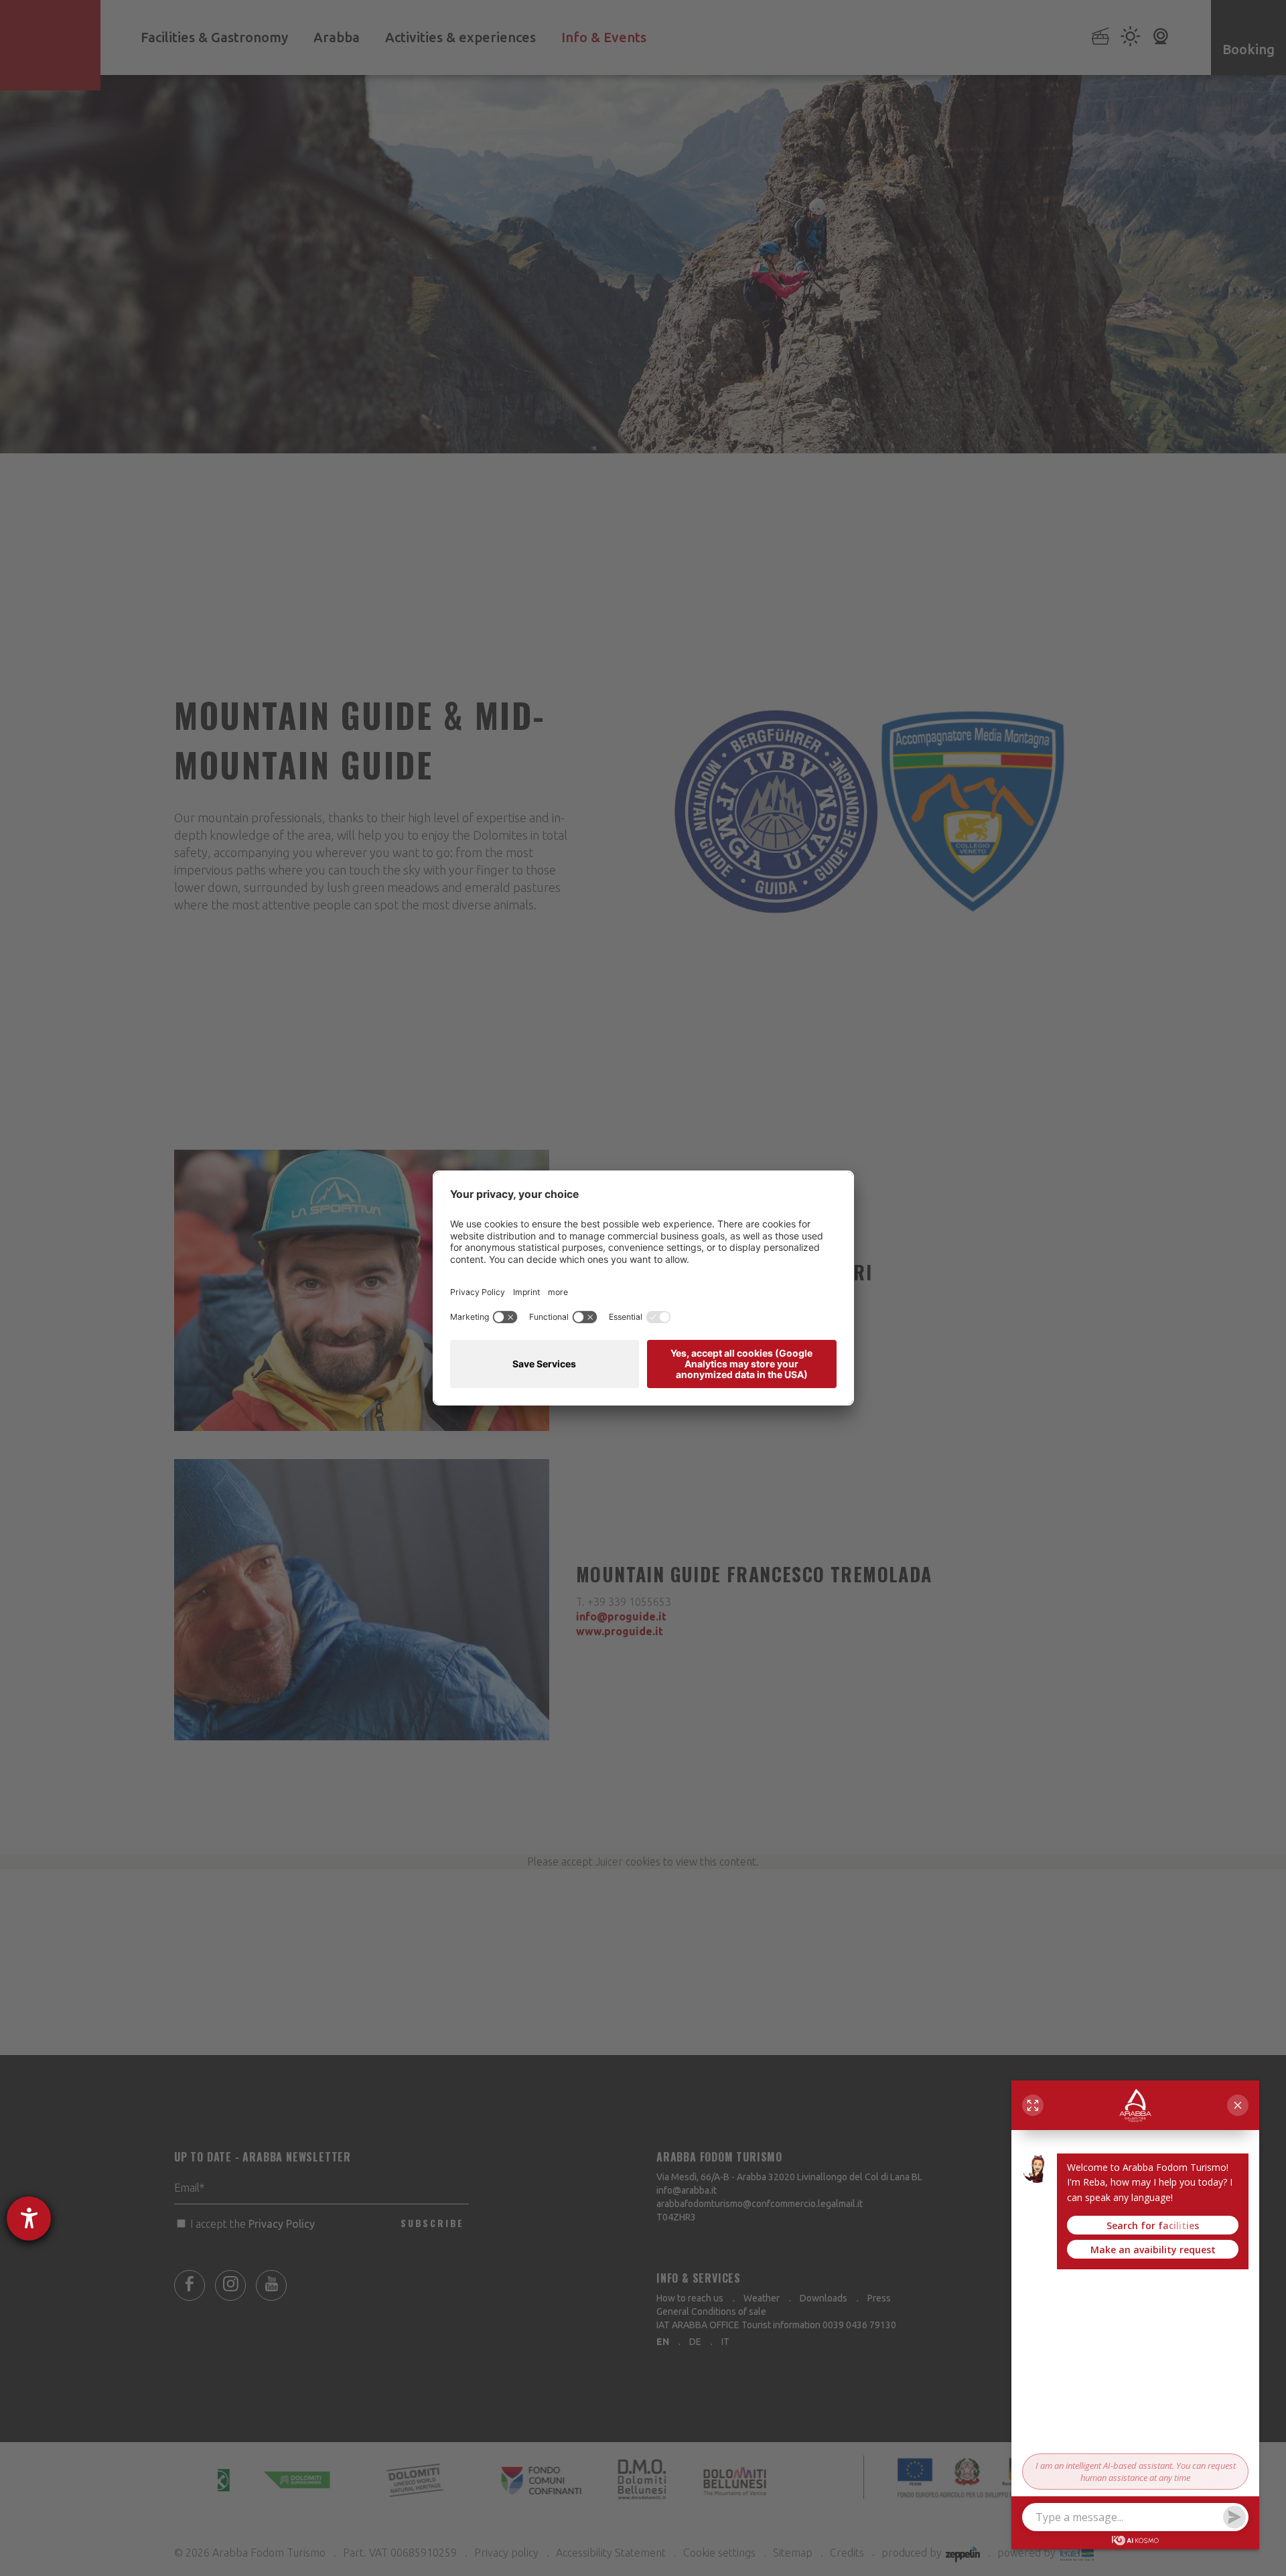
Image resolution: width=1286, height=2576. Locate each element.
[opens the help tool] (29, 2218)
